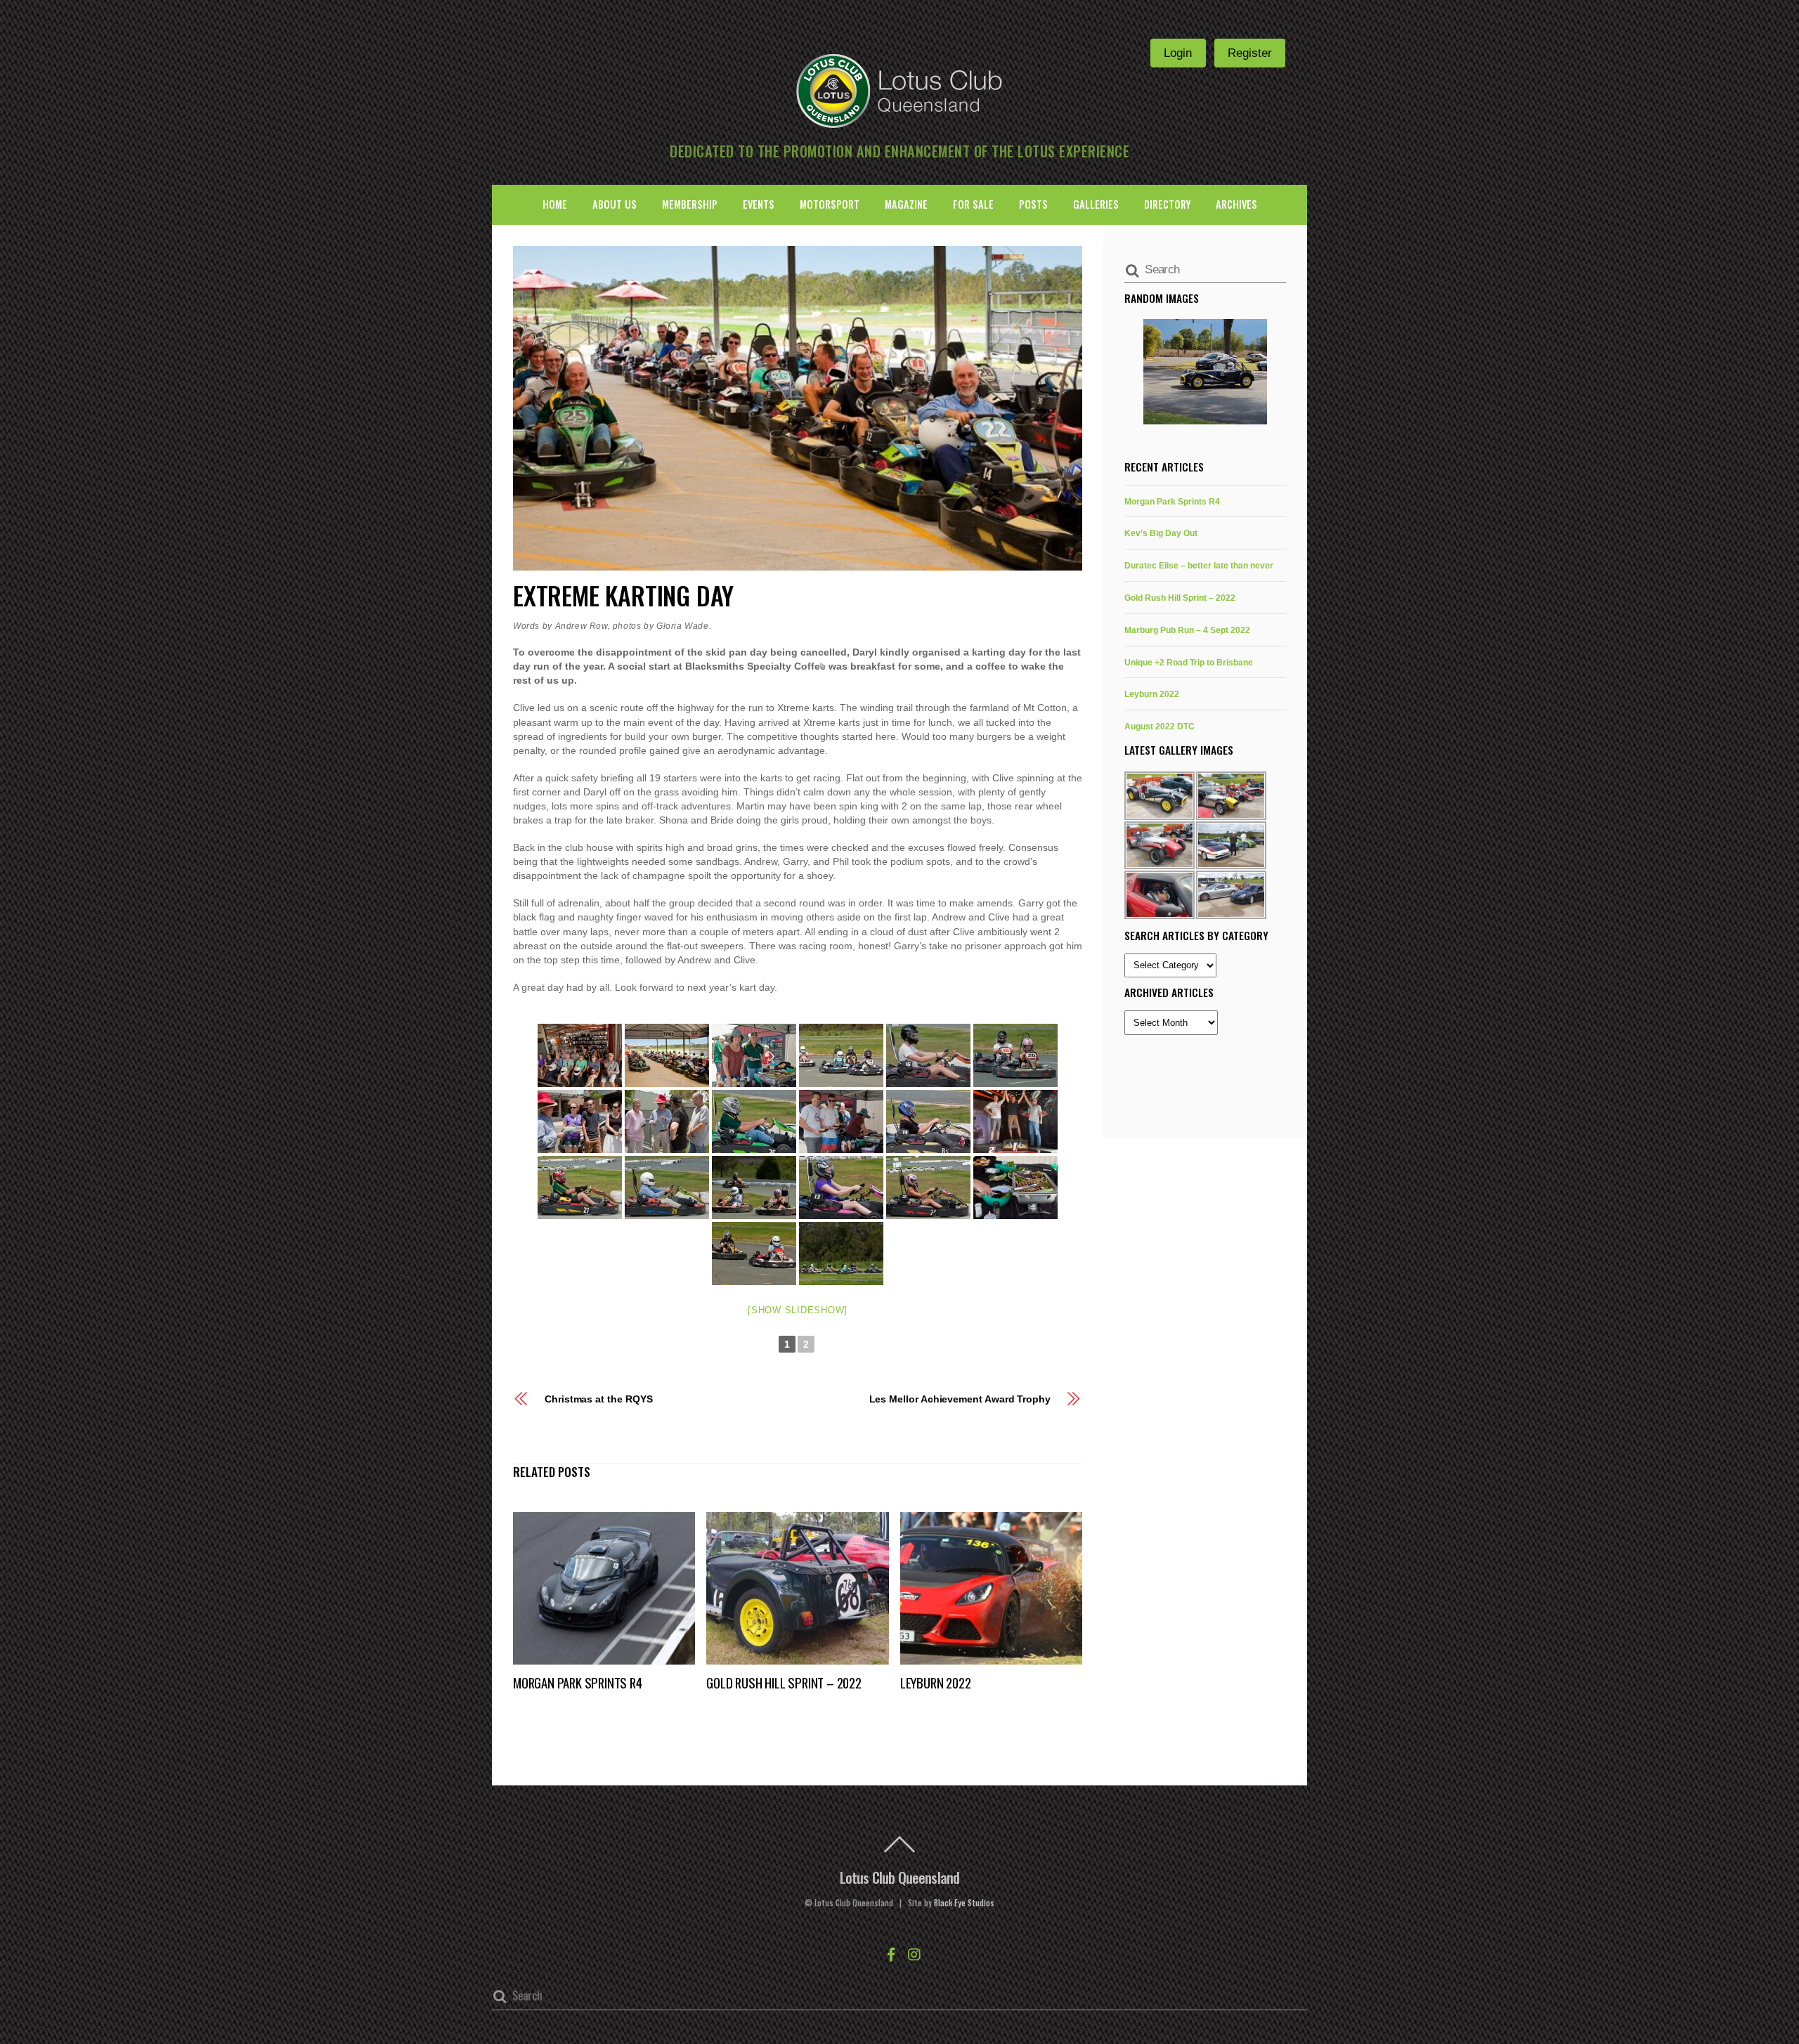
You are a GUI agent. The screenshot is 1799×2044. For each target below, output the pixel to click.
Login (1178, 53)
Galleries (1096, 204)
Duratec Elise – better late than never (1199, 565)
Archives (1236, 204)
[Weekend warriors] (667, 1055)
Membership (690, 204)
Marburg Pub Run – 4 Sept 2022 (1187, 630)
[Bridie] (841, 1187)
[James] (928, 1055)
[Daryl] (580, 1187)
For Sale (973, 204)
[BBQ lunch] (1015, 1187)
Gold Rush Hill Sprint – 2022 (784, 1682)
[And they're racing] (841, 1254)
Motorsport (830, 204)
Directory (1167, 204)
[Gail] (928, 1121)
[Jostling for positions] (841, 1055)
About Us (615, 204)
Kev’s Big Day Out (1161, 533)
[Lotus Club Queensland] (899, 89)
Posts (1033, 204)
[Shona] (928, 1187)
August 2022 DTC (1160, 726)
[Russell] (754, 1121)
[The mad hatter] (580, 1121)
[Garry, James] (841, 1121)
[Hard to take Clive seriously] (667, 1121)
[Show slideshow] (798, 1310)
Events (759, 204)
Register (1250, 53)
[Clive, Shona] (754, 1187)
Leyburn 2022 (936, 1682)
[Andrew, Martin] (754, 1254)
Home (555, 204)
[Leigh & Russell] (754, 1055)
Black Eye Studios (964, 1903)
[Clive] (667, 1187)
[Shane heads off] (1205, 372)
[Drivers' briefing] (580, 1055)
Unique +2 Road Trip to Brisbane (1189, 662)
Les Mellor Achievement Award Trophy (960, 1399)
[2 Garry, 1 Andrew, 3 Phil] (1015, 1121)
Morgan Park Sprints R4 (578, 1682)
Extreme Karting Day (623, 595)
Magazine (906, 204)
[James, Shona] (1015, 1055)
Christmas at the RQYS (599, 1399)
